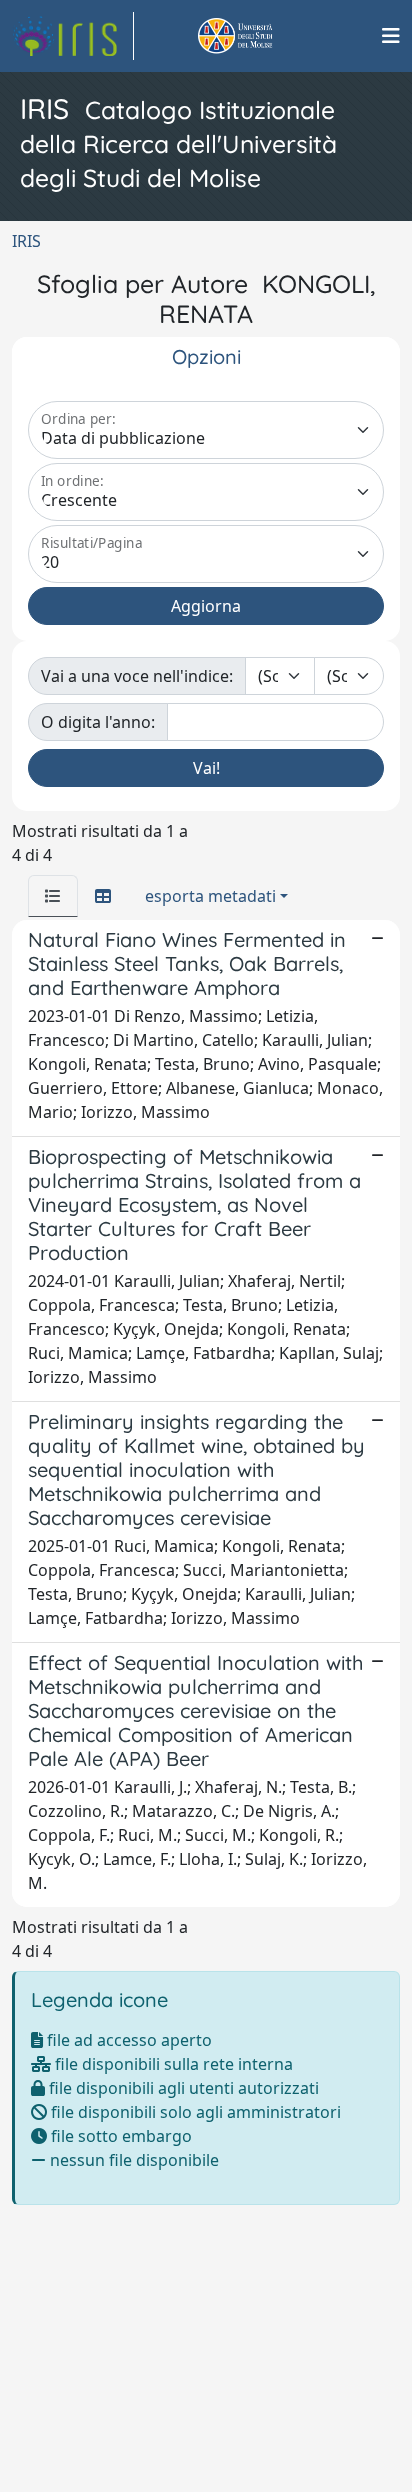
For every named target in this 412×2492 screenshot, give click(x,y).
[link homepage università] (258, 36)
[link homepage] (73, 36)
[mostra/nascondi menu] (391, 36)
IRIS (26, 241)
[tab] (53, 896)
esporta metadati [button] (210, 896)
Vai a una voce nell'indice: (137, 676)
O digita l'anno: (98, 722)
